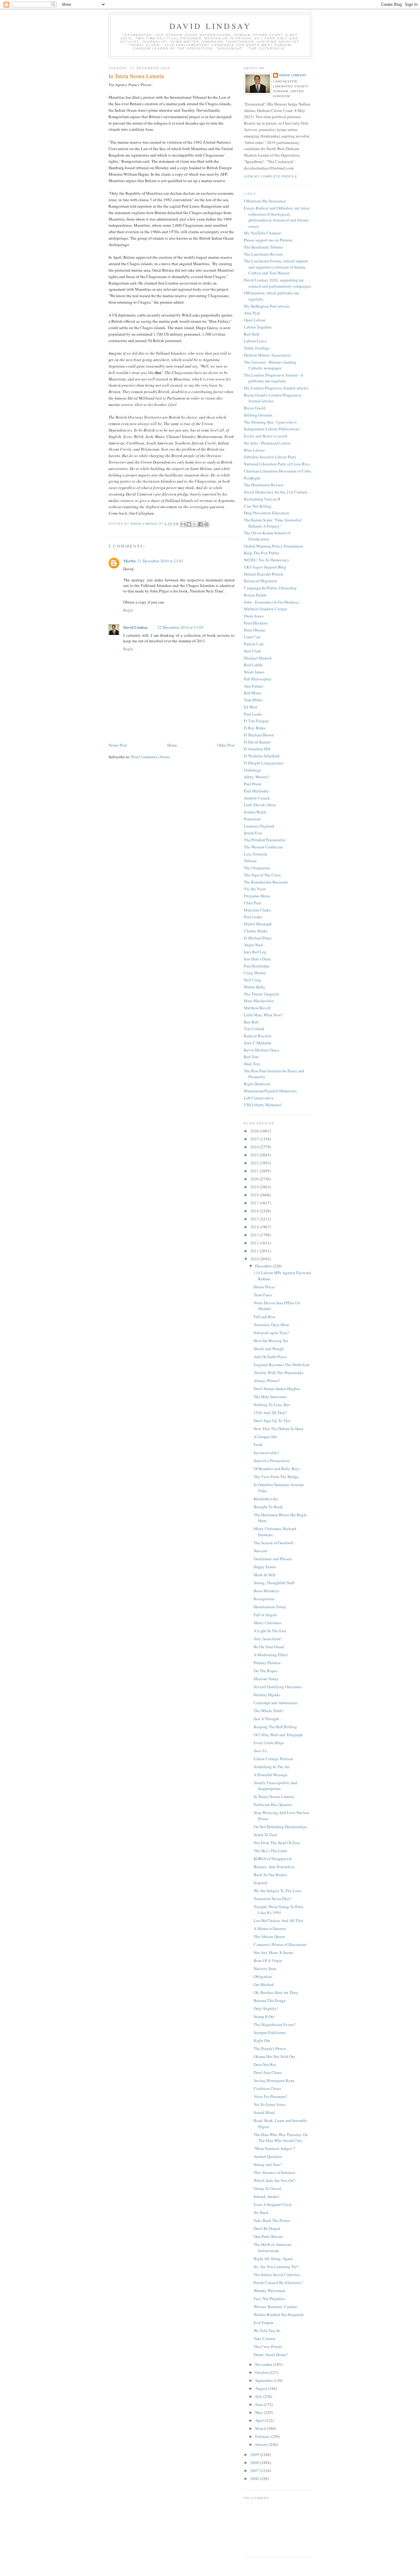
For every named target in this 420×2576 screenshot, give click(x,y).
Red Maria (253, 693)
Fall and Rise (265, 1317)
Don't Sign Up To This (272, 1421)
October (262, 2372)
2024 (255, 1147)
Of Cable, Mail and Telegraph (278, 1735)
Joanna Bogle (255, 812)
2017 (255, 1203)
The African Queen (269, 1936)
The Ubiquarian (257, 868)
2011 (255, 1251)
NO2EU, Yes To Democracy (267, 560)
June (260, 2404)
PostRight (252, 478)
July (259, 2396)
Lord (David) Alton (260, 805)
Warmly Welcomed (269, 2291)
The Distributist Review (264, 485)
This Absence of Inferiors (274, 2172)
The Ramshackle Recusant (266, 882)
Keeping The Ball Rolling (275, 1727)
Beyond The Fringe (270, 2000)
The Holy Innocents (270, 1397)
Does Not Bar (265, 2064)
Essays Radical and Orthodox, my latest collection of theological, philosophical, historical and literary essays (277, 217)
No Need (261, 2212)
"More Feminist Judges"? (274, 2148)
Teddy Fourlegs (257, 348)
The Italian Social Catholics (277, 2275)
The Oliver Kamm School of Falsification (267, 536)
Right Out (262, 2040)
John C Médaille (258, 1043)
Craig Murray (255, 973)
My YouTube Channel (262, 233)
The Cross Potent (268, 2347)
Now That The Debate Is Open (279, 1429)
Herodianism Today (270, 1607)
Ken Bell (251, 1022)
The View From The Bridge (276, 1477)
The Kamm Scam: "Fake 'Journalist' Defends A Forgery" (273, 523)
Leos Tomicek (256, 854)
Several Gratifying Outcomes (278, 1687)
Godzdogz (252, 770)
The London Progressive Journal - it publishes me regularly (273, 378)
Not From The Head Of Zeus (277, 1843)
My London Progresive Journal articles (276, 388)
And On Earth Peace (270, 1357)
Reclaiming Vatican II (262, 499)
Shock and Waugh (269, 1349)
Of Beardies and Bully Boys (277, 1469)
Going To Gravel (267, 2188)
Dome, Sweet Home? (271, 2355)
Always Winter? (267, 1381)
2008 (255, 2462)
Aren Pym (252, 313)
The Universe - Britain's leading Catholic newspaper (270, 365)
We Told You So (267, 2331)
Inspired (260, 1883)
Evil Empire (264, 2323)
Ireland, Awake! (267, 2196)
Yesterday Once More (271, 1325)
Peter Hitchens (256, 623)
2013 (255, 1235)
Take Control (265, 2339)
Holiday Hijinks (267, 1695)
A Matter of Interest (270, 1928)
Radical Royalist (258, 1036)
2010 (255, 1259)
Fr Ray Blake (255, 728)
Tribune (250, 861)
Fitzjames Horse (257, 896)
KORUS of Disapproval (273, 1859)
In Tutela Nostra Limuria (274, 1796)
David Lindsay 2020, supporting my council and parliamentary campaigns (277, 283)
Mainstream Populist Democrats (270, 1091)
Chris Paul (252, 903)
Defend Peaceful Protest (263, 574)
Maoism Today (266, 1679)
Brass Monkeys (266, 1591)
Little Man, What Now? (263, 1015)
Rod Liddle (253, 665)
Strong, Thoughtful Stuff (274, 1583)
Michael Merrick (258, 658)
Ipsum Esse (253, 833)
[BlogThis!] (189, 524)
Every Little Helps (269, 1743)
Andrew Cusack (257, 798)
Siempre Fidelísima (270, 2032)
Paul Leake (253, 714)
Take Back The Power (272, 2220)
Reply (128, 610)
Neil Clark (252, 651)
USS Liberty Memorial (263, 1105)
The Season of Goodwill (274, 1543)
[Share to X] (195, 524)
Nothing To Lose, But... (273, 1405)
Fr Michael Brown (259, 735)
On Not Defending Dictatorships (280, 1827)
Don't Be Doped (267, 2228)
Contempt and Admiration (275, 1703)
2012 (255, 1243)
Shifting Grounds (258, 415)
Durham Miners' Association (267, 355)
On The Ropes (265, 1671)
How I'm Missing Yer (271, 1341)
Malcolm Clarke (257, 910)
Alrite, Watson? (257, 777)
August (262, 2388)
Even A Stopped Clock (273, 2204)
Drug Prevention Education (267, 513)
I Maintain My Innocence (265, 201)
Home (172, 745)
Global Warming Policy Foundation (273, 546)
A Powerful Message (271, 1775)
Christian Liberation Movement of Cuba (277, 471)
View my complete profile (271, 176)
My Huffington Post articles (267, 306)
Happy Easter (265, 1567)
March (261, 2428)
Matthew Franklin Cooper (265, 609)
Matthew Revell (257, 1008)
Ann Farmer (254, 686)
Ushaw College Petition (273, 1759)
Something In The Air (272, 1767)
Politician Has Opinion (273, 1804)
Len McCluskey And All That (278, 1920)
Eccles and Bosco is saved (265, 436)
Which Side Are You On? (274, 2180)
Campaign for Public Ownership (270, 588)
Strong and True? (268, 2164)
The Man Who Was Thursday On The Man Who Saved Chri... (281, 2138)
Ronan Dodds (255, 595)
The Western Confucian (263, 847)
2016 (255, 1211)
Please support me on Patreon (268, 240)
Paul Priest (253, 784)
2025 (255, 1139)
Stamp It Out (264, 2016)
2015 (255, 1219)
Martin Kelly (255, 987)
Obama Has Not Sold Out (274, 2056)
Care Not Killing (258, 506)
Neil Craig (252, 980)
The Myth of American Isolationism (273, 2247)
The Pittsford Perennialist (265, 840)
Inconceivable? (266, 1453)
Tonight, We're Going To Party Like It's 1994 (279, 1910)
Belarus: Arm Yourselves (274, 1867)
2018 (255, 1195)
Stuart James (254, 672)
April (260, 2420)
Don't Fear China (268, 2072)
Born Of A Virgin (268, 1960)
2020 (255, 1179)
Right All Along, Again (273, 2259)
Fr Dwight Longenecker (263, 763)
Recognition (264, 1599)
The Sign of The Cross (262, 875)
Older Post (226, 745)
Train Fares (263, 1295)
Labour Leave (255, 341)
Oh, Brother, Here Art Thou (276, 1992)
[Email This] (183, 524)
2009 (255, 2454)
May (260, 2412)
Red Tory (252, 1057)
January (262, 2444)
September (264, 2380)
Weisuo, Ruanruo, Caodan (275, 2307)
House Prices (264, 1287)
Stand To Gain (265, 1835)
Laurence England (259, 826)
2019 (255, 1187)
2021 (255, 1171)
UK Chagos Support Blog (265, 567)
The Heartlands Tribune (263, 247)
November (264, 2364)
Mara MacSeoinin (259, 1001)
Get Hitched (264, 1984)
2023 (255, 1155)
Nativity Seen (265, 1968)
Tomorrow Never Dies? (273, 1899)
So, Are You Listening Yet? (276, 2267)
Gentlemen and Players (273, 1559)
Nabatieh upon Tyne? (271, 1333)
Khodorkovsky (266, 1499)
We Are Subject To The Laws (277, 1891)
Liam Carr (252, 637)
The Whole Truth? (269, 1711)
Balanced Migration (261, 581)
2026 (255, 1131)
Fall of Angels (265, 1615)
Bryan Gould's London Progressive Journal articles (273, 398)
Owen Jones (254, 616)
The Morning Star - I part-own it (270, 422)
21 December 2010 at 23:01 (160, 561)
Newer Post (118, 745)
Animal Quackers (268, 2156)
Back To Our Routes (270, 1875)
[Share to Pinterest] (206, 524)
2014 (255, 1227)
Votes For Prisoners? (270, 2096)
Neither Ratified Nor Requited (279, 2315)
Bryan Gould (255, 408)
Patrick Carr (254, 644)
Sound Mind (264, 2112)
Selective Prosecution (272, 1461)
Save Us (260, 1751)
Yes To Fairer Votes (269, 2104)
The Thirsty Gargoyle (262, 994)
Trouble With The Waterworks (279, 1373)
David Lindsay (210, 26)
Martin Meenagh (258, 924)
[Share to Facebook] (200, 524)
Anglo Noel (254, 945)
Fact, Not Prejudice (269, 2299)
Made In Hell (265, 1575)
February (263, 2436)
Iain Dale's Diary (258, 959)
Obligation (263, 1976)
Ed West (251, 707)
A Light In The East (270, 1631)
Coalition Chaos (267, 2088)
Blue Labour (254, 450)
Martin (129, 561)
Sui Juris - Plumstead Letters (267, 443)
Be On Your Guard (269, 1647)
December (264, 1266)
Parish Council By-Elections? (278, 2283)
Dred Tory (252, 1064)
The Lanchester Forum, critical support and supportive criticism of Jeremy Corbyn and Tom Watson (276, 267)
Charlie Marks (256, 931)
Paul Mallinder (256, 791)
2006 (255, 2478)
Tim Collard (254, 1029)
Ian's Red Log (255, 952)
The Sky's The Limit (270, 1851)
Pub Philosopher (258, 679)
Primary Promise (267, 1663)
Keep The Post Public (262, 553)
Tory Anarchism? (268, 1639)
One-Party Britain (268, 2236)
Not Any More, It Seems (273, 1952)
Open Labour (255, 320)
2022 (255, 1163)
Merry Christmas (267, 1623)
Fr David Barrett (257, 742)
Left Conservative (259, 1098)
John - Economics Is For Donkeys (271, 602)
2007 (255, 2470)
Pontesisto (252, 819)
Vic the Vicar (255, 889)
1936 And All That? (270, 1413)
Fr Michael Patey (258, 938)
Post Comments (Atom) (151, 757)
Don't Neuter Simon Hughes (277, 1389)
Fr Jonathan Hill (257, 749)
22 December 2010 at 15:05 (180, 627)
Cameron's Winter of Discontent (280, 1944)
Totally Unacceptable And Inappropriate (275, 1786)
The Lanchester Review (263, 254)
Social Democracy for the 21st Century (276, 492)
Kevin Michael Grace (262, 1050)
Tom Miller (253, 700)
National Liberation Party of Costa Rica (277, 464)
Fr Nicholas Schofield (262, 756)
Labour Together (258, 327)
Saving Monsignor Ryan (274, 2080)
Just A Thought (266, 1719)
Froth (258, 1445)
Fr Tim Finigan (256, 721)
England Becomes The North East (282, 1365)
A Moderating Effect (271, 1655)
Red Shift (252, 334)
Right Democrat (257, 1084)
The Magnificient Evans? (275, 2024)
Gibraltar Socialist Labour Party (270, 457)
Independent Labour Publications (272, 429)
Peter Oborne (255, 630)
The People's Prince (270, 2048)
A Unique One (265, 1437)
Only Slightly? (266, 2008)
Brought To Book (268, 1507)
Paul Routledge (257, 966)
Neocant (261, 1551)
